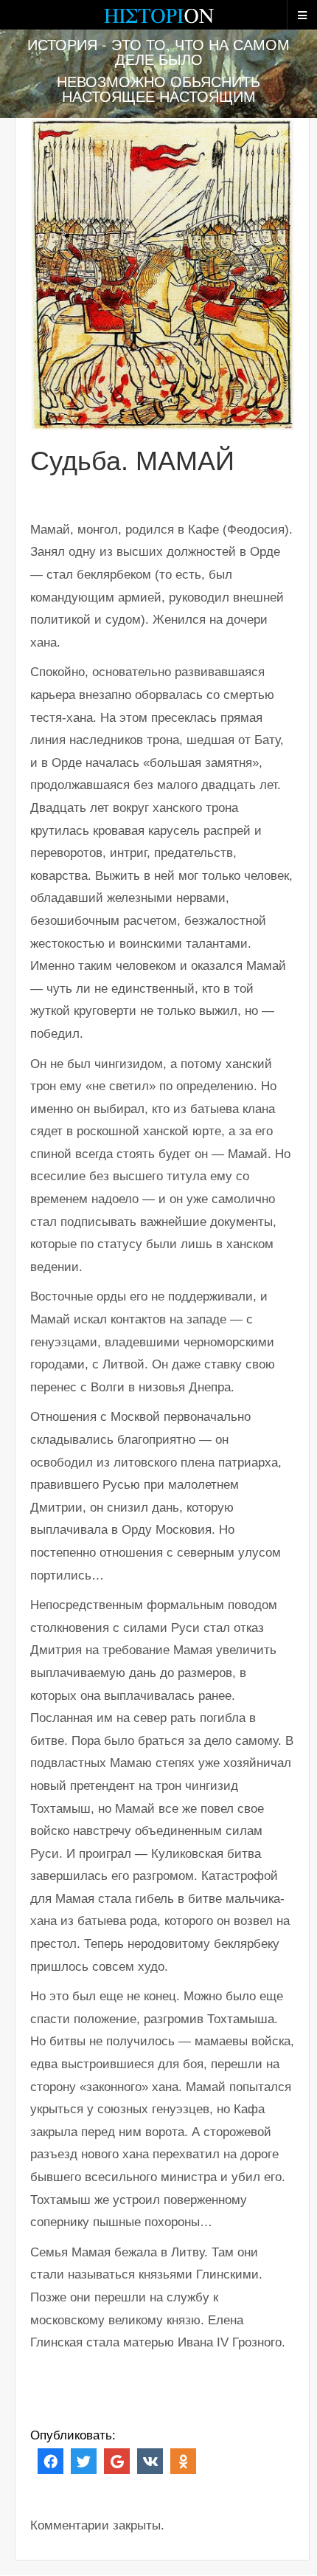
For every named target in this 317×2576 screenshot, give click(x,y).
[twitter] (84, 2460)
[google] (117, 2460)
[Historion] (158, 22)
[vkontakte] (150, 2460)
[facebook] (50, 2460)
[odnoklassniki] (183, 2460)
